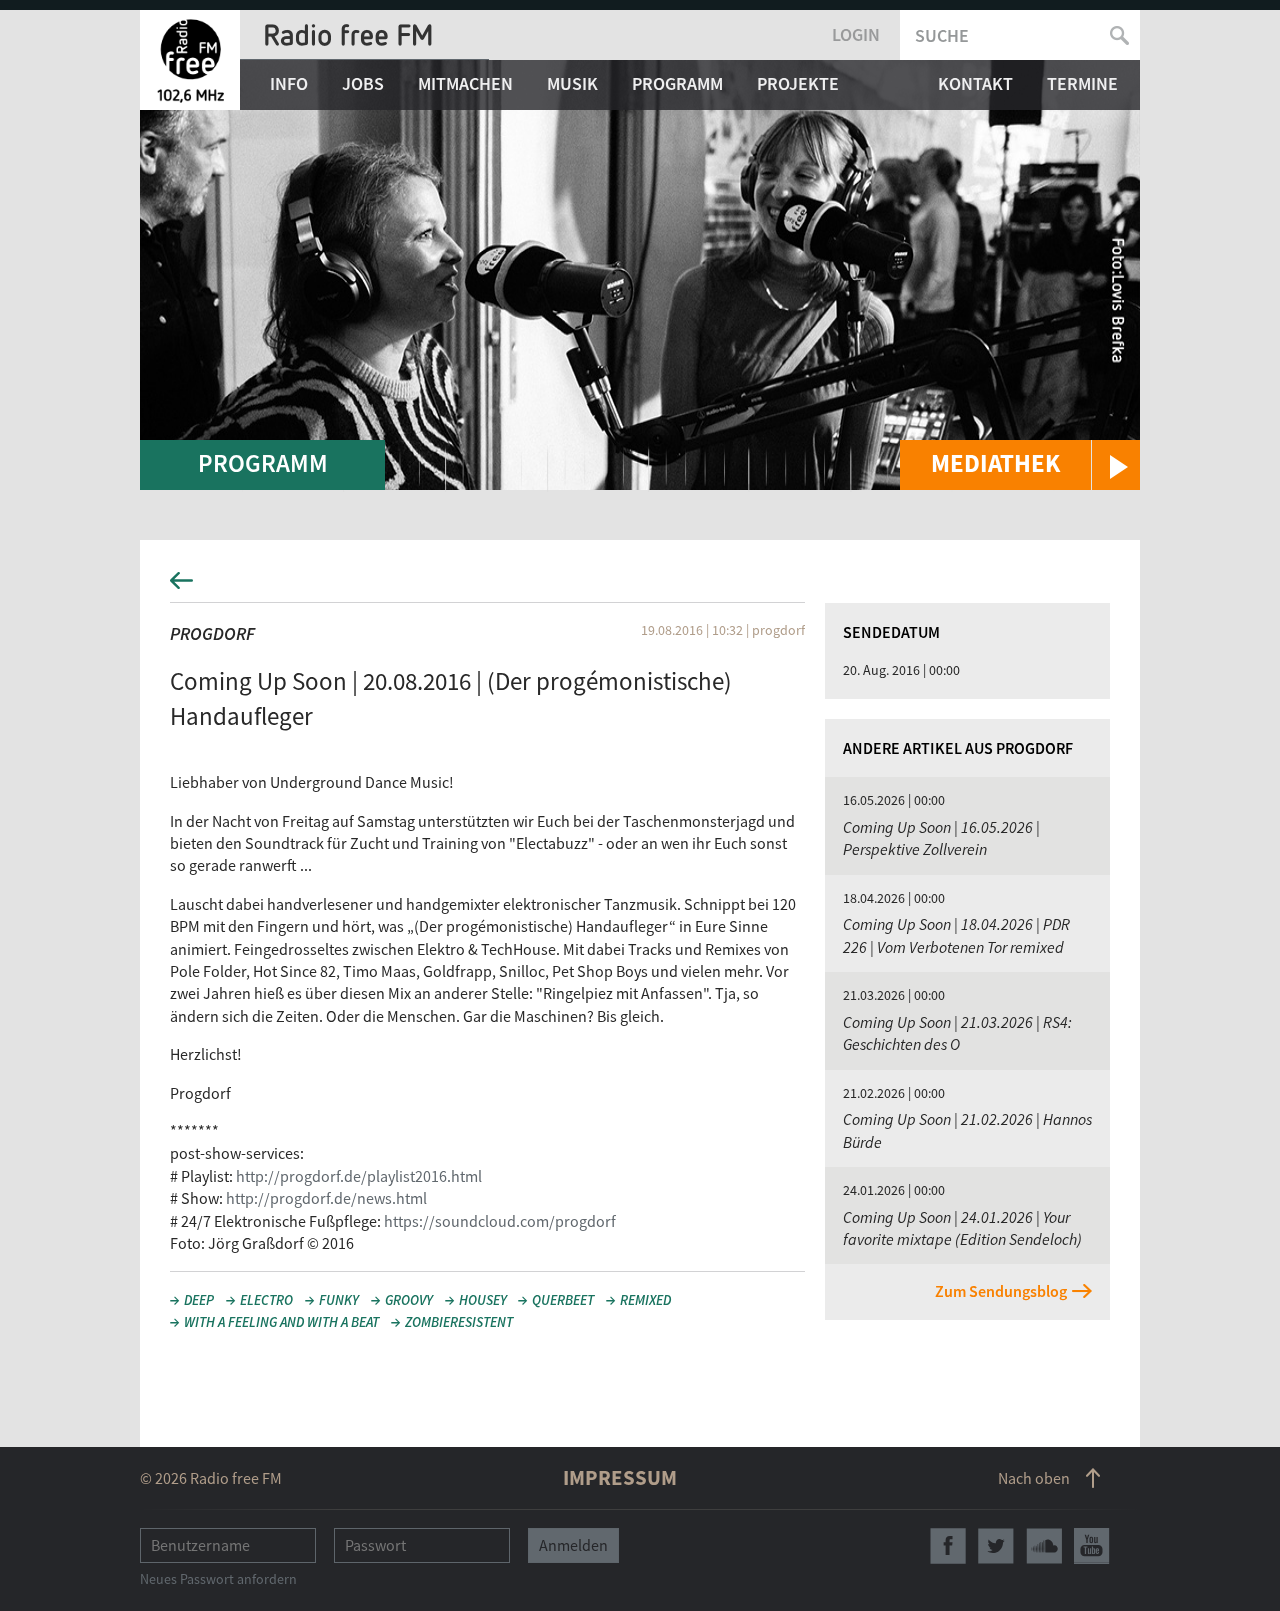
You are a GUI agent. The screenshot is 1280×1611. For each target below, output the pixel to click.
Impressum (620, 1477)
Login (856, 34)
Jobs (363, 83)
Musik (572, 83)
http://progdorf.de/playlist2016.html (359, 1176)
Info (289, 83)
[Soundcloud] (1044, 1546)
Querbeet (563, 1300)
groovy (409, 1300)
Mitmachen (465, 83)
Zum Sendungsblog (1001, 1291)
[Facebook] (948, 1546)
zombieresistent (459, 1322)
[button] (1020, 465)
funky (339, 1300)
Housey (483, 1300)
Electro (266, 1300)
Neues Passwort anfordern (218, 1579)
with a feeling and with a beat (281, 1322)
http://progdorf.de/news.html (326, 1198)
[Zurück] (640, 586)
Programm (677, 83)
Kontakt (975, 83)
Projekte (798, 83)
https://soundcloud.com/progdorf (500, 1221)
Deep (199, 1300)
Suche (942, 35)
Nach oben (1034, 1478)
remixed (645, 1300)
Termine (1082, 83)
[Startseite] (190, 60)
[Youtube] (1092, 1546)
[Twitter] (996, 1546)
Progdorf (212, 633)
